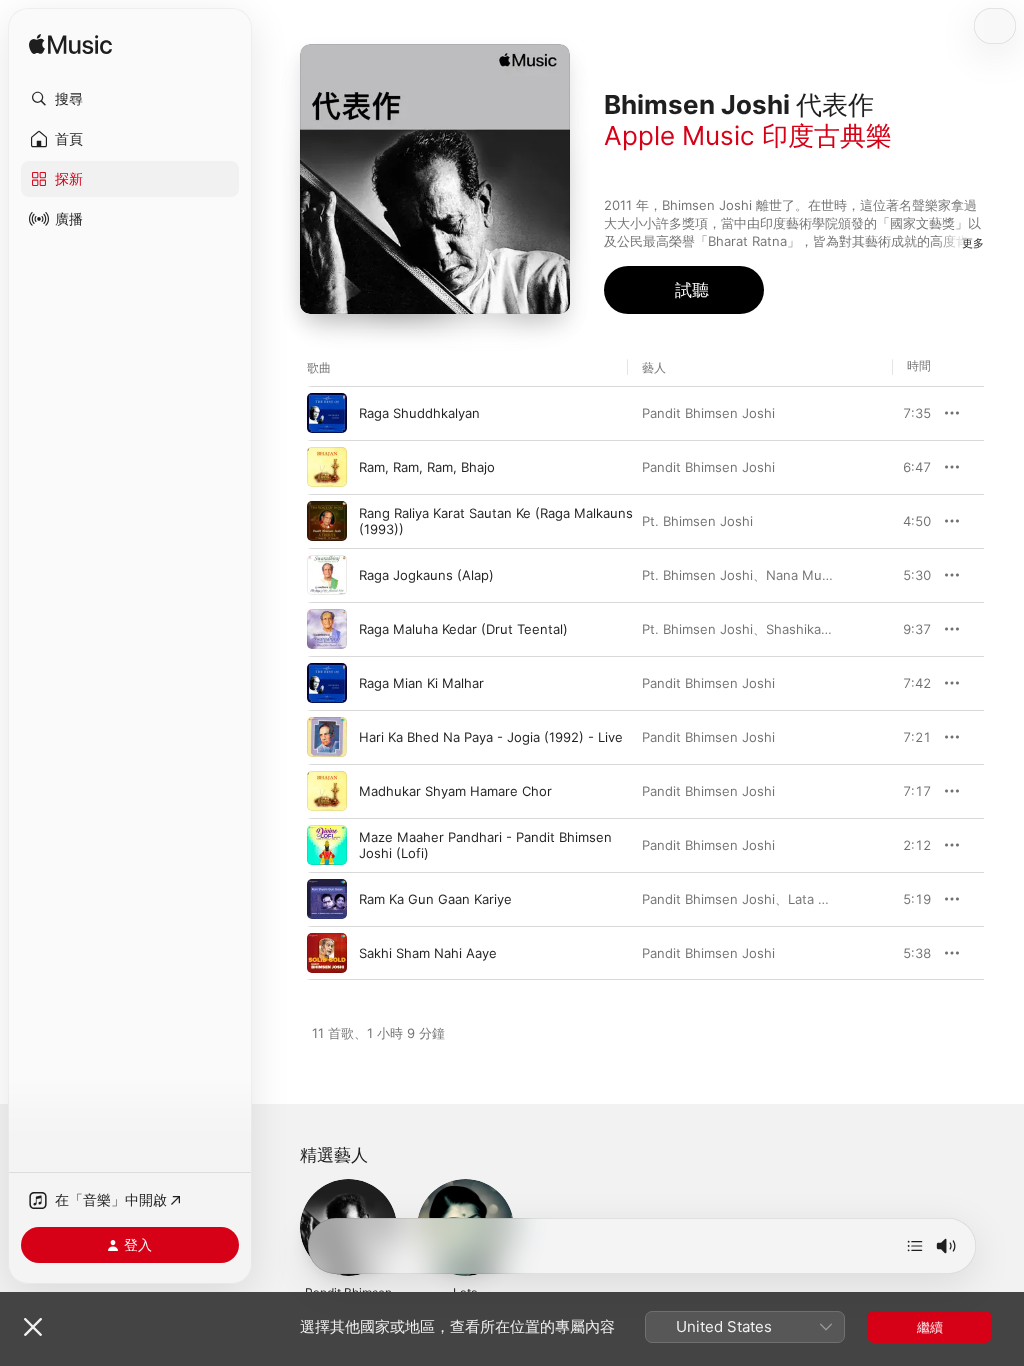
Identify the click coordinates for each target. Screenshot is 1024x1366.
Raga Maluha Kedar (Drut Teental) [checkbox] (463, 629)
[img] (70, 45)
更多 (973, 243)
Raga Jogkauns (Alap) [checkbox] (426, 575)
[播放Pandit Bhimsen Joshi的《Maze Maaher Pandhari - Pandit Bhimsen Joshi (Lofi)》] (327, 845)
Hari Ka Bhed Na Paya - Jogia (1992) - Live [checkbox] (491, 737)
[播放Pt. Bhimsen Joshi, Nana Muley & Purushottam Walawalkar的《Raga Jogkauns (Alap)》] (327, 575)
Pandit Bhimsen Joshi (708, 413)
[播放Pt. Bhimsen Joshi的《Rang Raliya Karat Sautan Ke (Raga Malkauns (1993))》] (327, 521)
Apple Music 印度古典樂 (748, 135)
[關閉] (33, 1327)
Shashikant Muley (821, 629)
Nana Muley (803, 575)
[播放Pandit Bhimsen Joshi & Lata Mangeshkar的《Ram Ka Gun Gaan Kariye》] (327, 899)
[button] (130, 99)
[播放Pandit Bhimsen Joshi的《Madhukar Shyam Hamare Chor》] (327, 791)
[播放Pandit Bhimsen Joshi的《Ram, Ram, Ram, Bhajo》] (327, 467)
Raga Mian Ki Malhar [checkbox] (421, 683)
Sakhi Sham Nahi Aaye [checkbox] (428, 953)
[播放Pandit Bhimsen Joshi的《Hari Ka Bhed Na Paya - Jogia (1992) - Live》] (327, 737)
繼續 (930, 1327)
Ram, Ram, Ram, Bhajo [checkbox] (427, 467)
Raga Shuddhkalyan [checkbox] (419, 413)
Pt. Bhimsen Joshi (697, 521)
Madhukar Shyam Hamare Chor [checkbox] (455, 791)
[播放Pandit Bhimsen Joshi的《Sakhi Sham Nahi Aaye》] (327, 953)
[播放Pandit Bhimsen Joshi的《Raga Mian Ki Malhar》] (327, 683)
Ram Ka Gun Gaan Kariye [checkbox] (435, 899)
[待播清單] (915, 1246)
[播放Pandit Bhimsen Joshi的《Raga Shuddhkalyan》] (327, 413)
